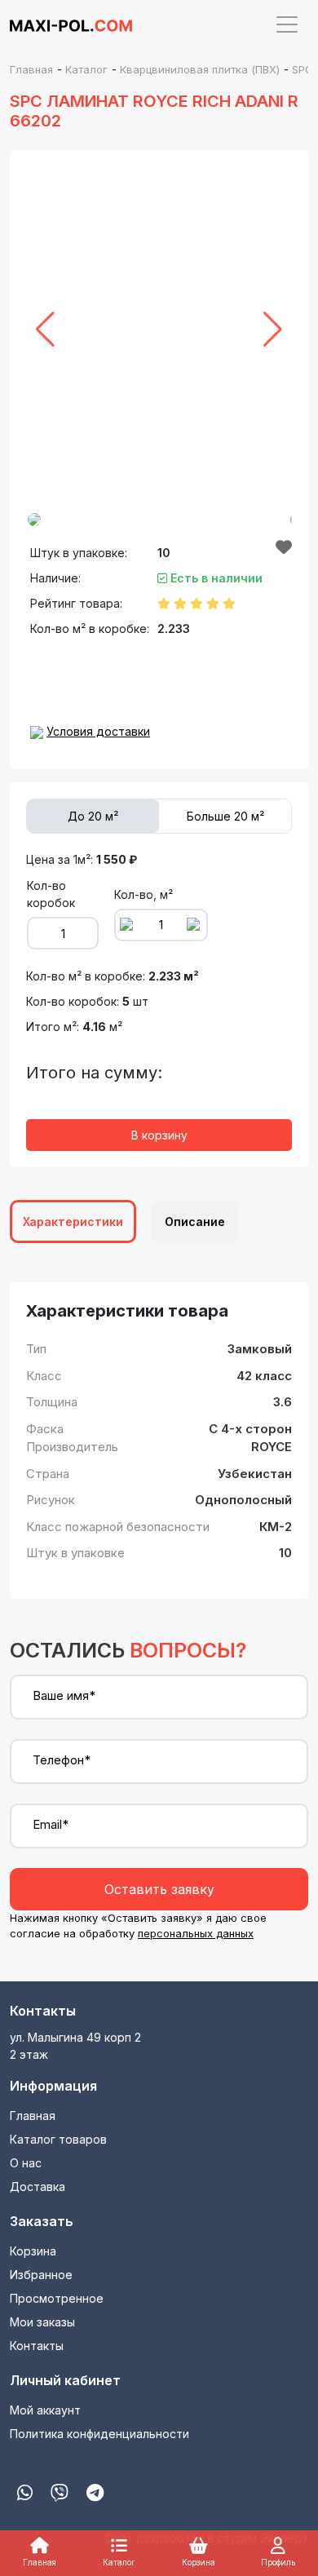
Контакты (43, 2011)
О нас (26, 2163)
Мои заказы (42, 2322)
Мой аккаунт (45, 2410)
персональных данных (196, 1933)
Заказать (42, 2221)
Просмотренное (57, 2298)
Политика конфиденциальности (99, 2434)
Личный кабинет (65, 2380)
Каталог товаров (58, 2139)
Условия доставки (98, 731)
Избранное (41, 2275)
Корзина (33, 2251)
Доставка (38, 2187)
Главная (33, 2116)
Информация (53, 2086)
